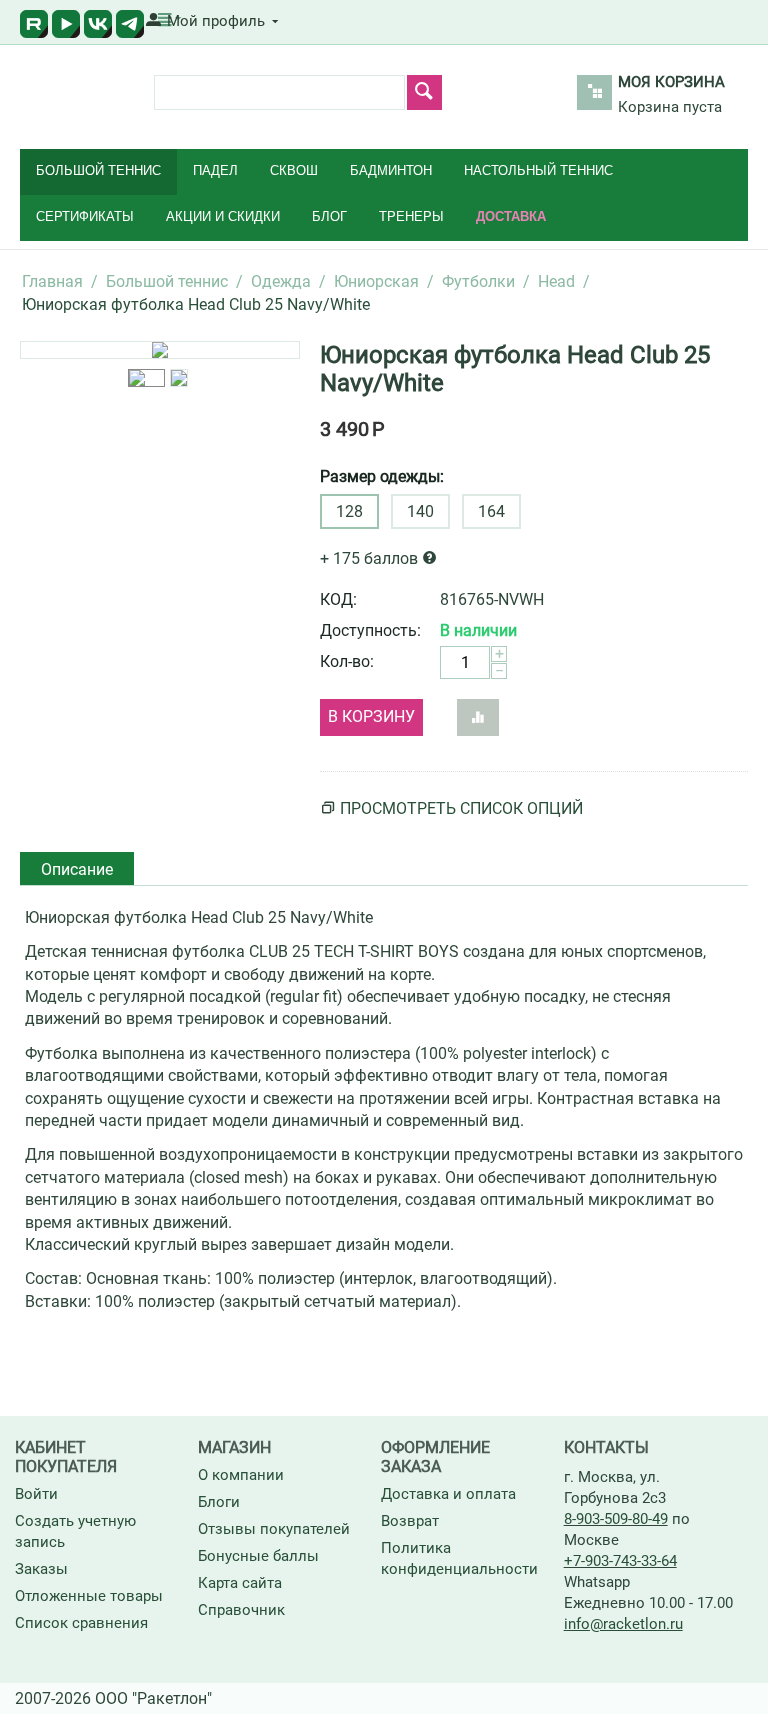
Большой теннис (98, 170)
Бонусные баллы (258, 1556)
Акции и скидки (223, 216)
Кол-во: (347, 661)
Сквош (294, 170)
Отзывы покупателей (274, 1529)
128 (349, 511)
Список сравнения (81, 1623)
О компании (241, 1475)
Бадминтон (391, 170)
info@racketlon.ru (623, 1624)
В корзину (371, 716)
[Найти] (424, 92)
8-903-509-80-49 (616, 1519)
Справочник (241, 1610)
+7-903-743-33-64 (620, 1561)
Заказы (41, 1569)
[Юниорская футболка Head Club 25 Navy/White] (160, 350)
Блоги (219, 1502)
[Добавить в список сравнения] (478, 717)
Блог (329, 216)
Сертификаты (85, 216)
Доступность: (370, 630)
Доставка (511, 216)
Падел (215, 170)
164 (491, 511)
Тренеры (411, 216)
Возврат (410, 1521)
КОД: (338, 599)
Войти (36, 1494)
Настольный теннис (538, 170)
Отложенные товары (89, 1596)
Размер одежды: (382, 476)
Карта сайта (240, 1583)
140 (420, 511)
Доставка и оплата (448, 1494)
